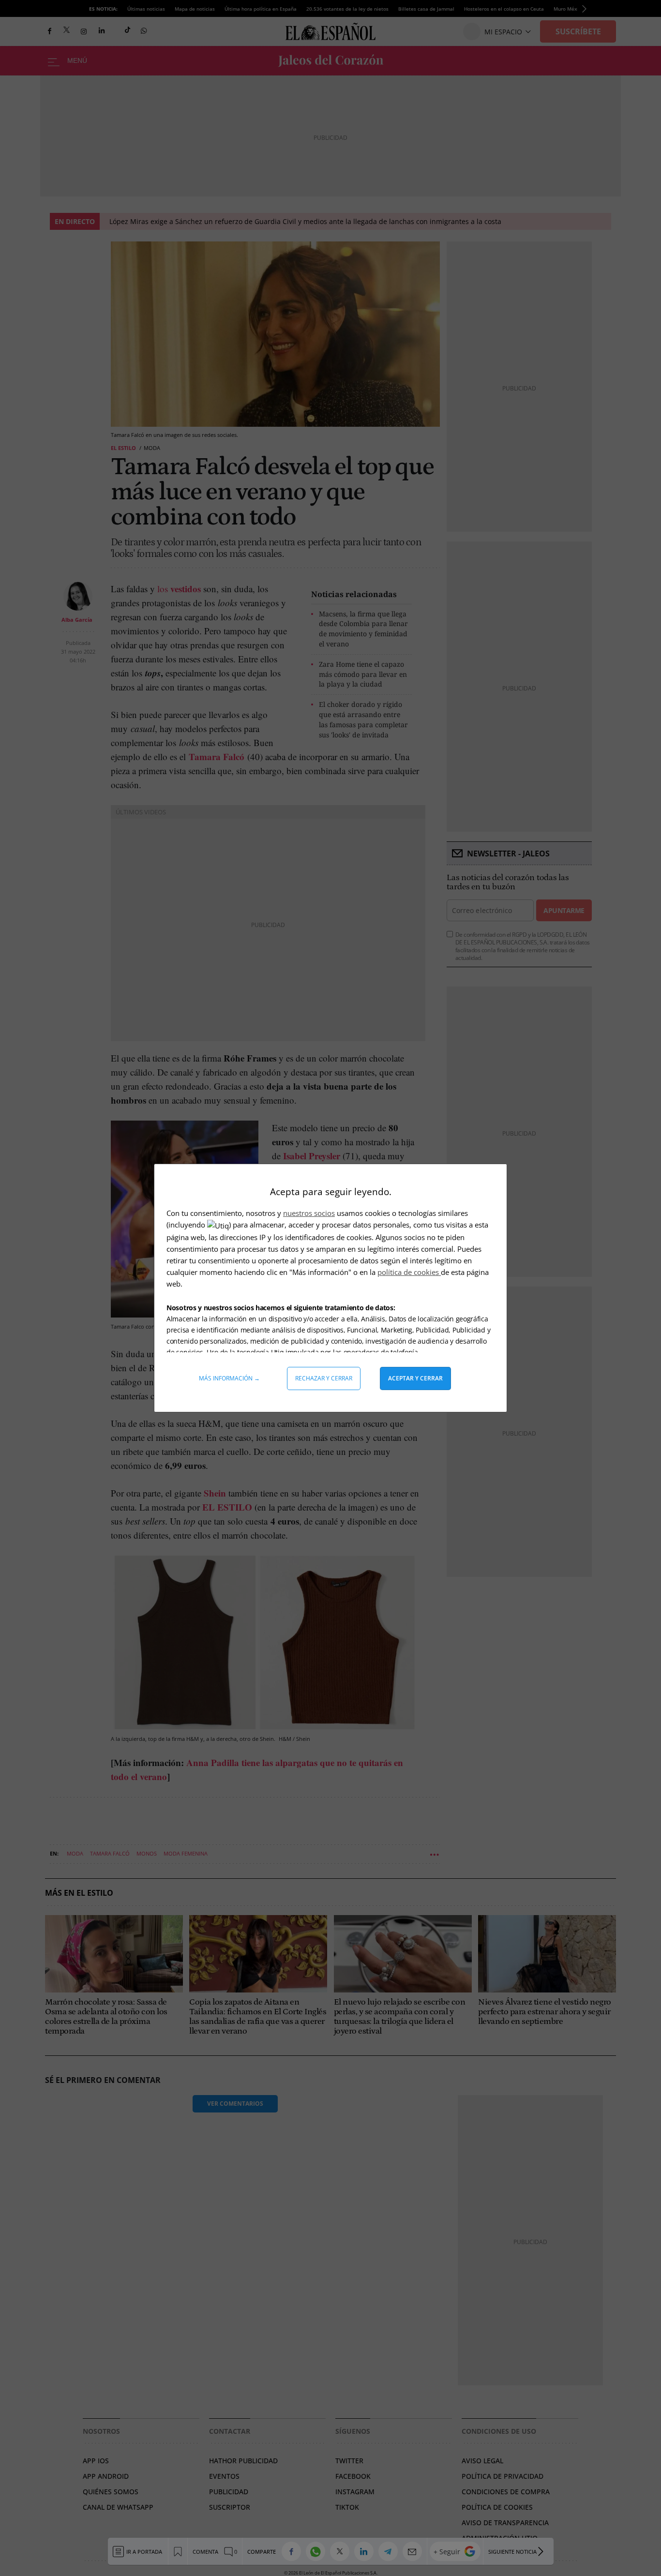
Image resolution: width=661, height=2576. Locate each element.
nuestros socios (309, 1213)
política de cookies (409, 1272)
